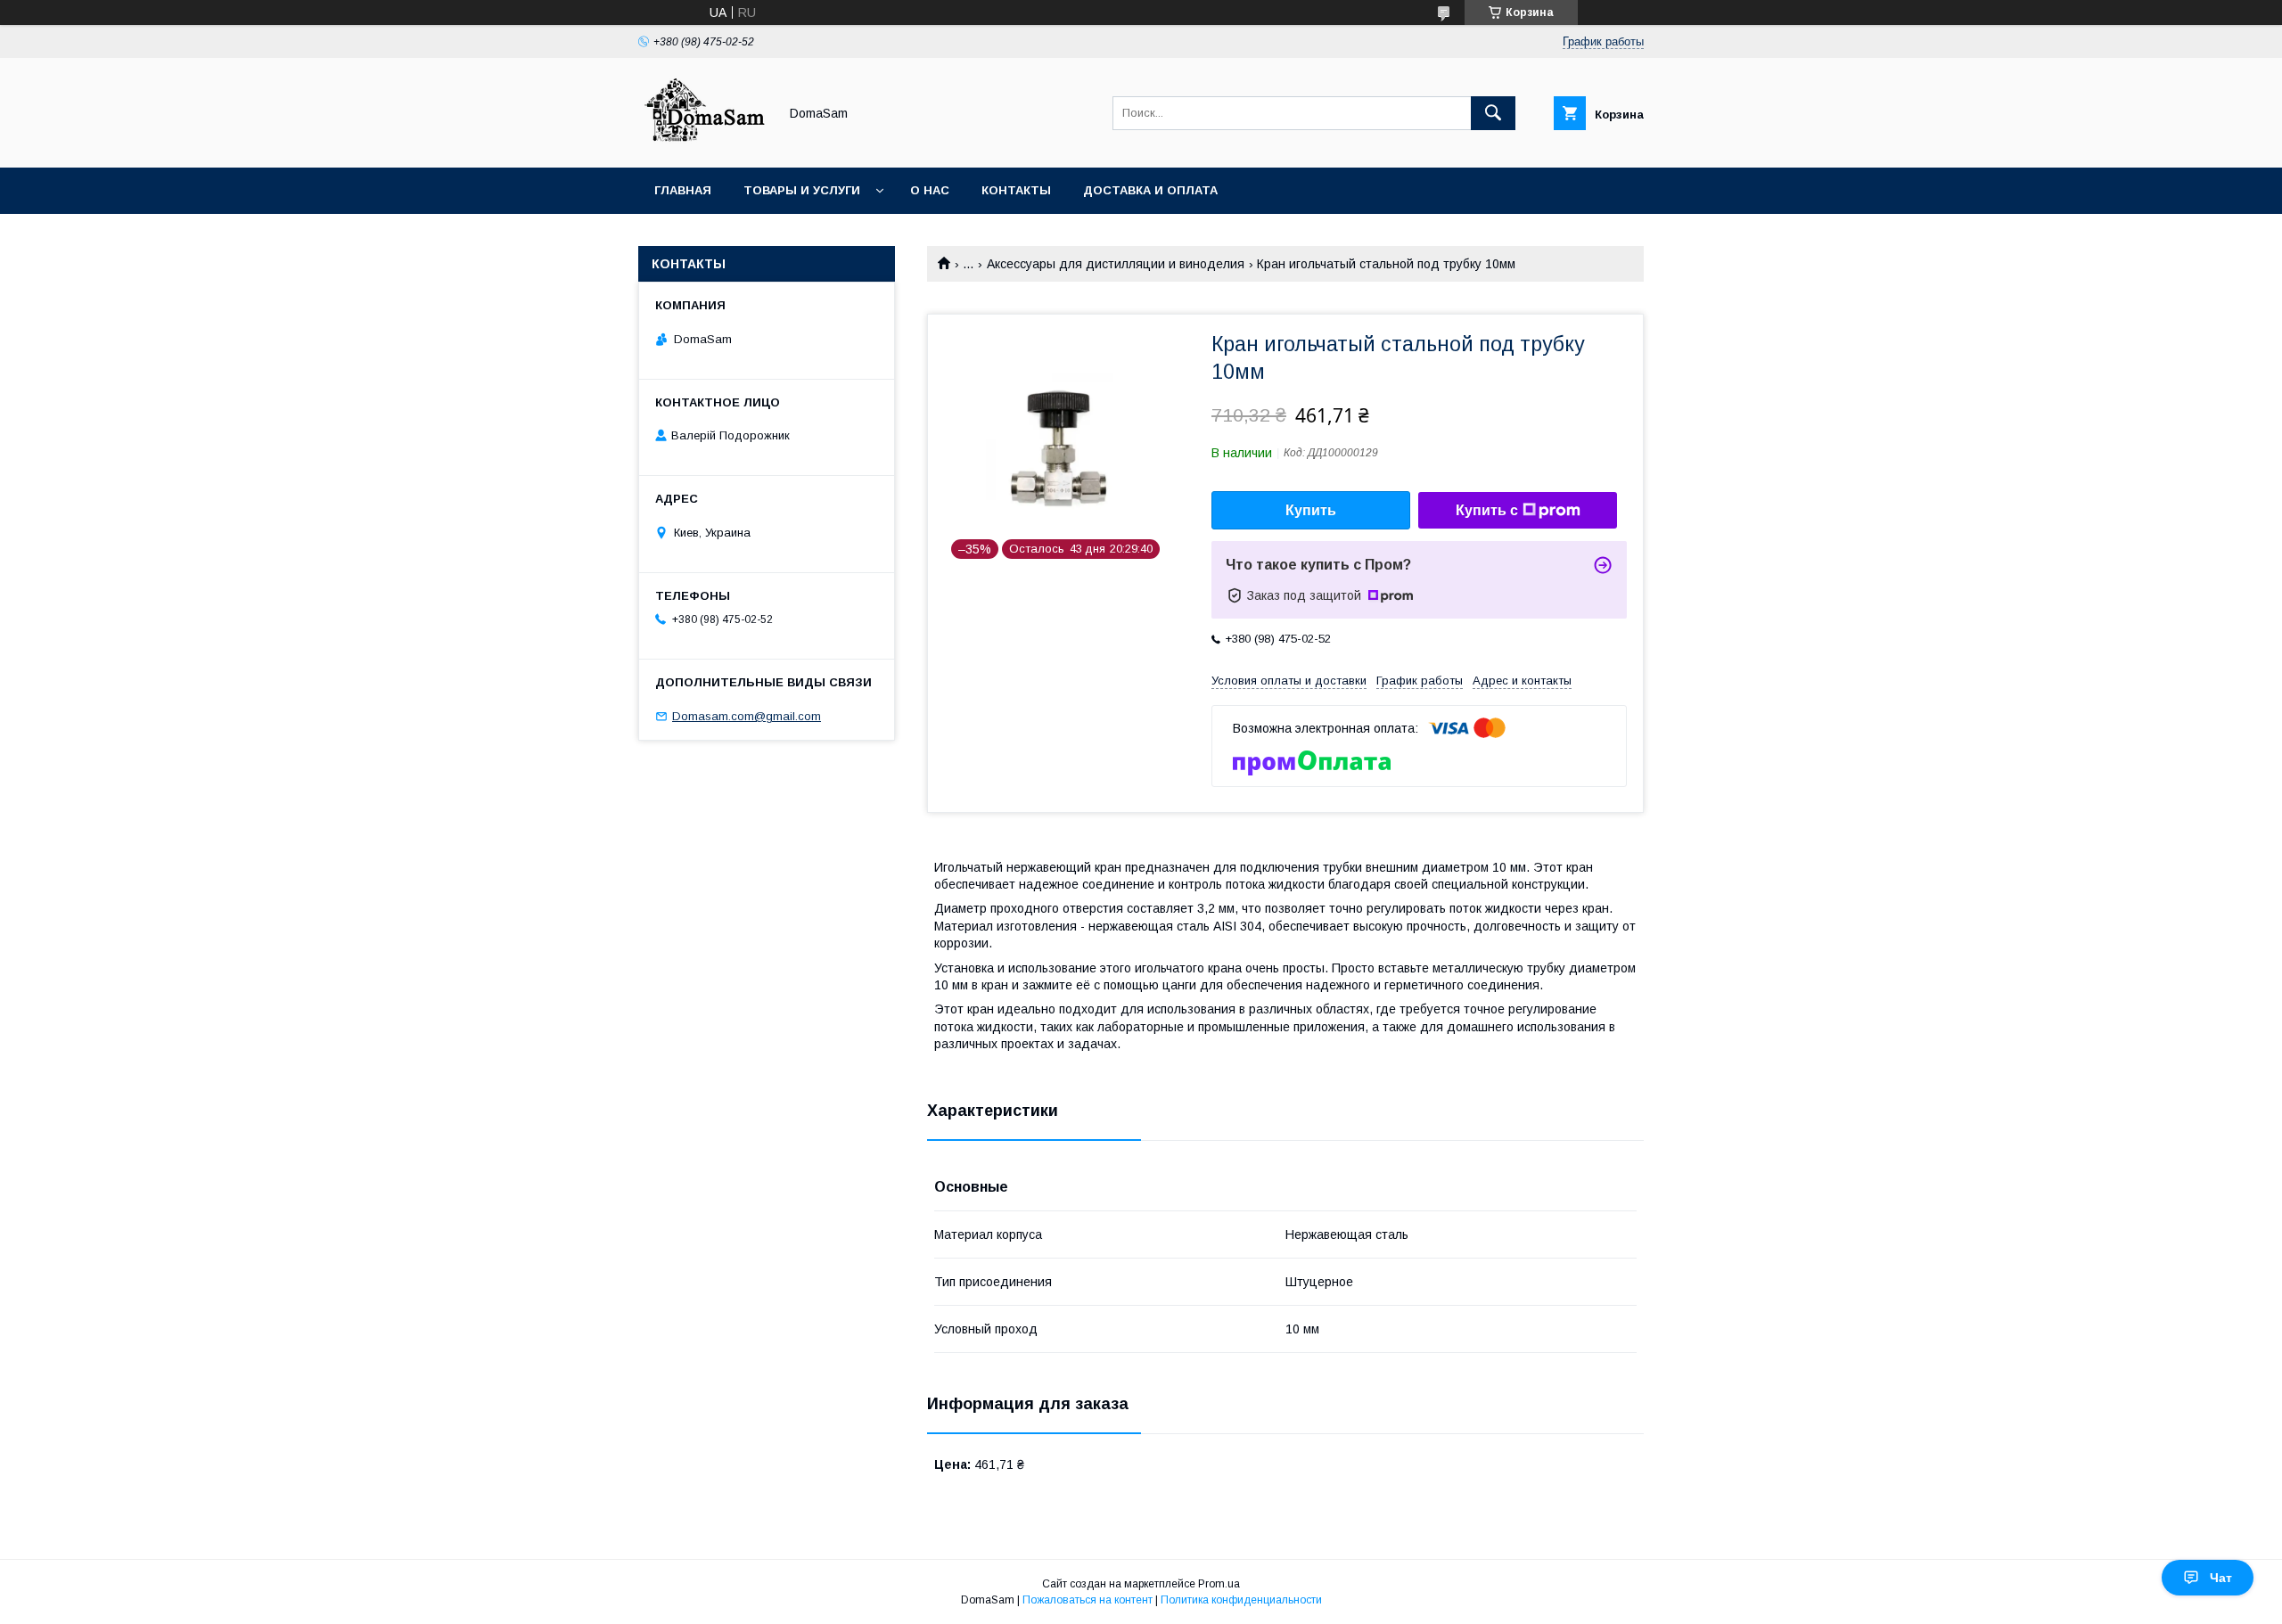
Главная (683, 190)
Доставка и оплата (1150, 190)
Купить (1311, 510)
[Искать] (1493, 113)
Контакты (1016, 190)
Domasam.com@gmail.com (747, 716)
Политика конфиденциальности (1241, 1600)
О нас (930, 190)
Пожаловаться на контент (1088, 1600)
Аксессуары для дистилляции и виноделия (1116, 264)
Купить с (1487, 510)
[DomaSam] (703, 144)
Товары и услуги (802, 190)
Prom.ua (1219, 1584)
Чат (2221, 1578)
